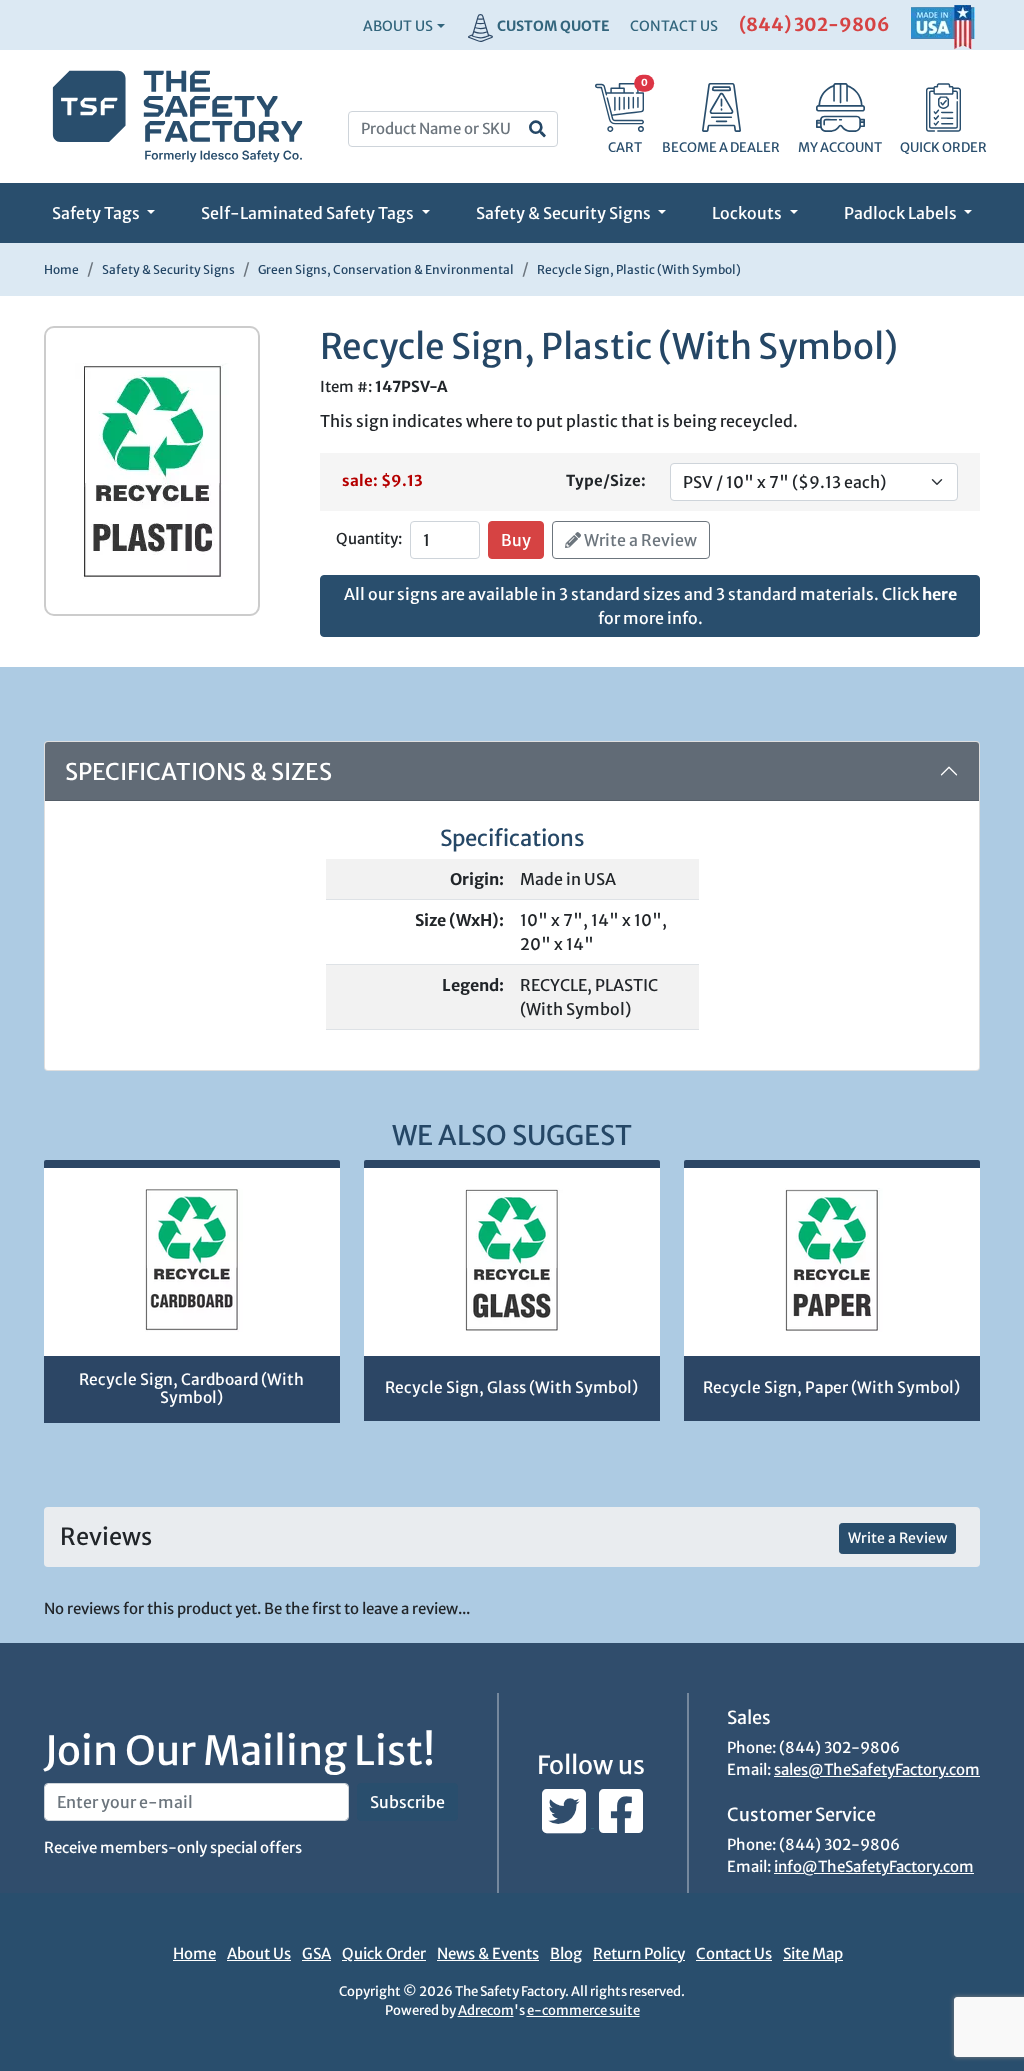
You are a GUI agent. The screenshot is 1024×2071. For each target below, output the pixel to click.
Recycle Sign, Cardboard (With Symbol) (191, 1389)
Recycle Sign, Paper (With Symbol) (831, 1387)
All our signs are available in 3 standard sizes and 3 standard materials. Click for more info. (650, 606)
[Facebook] (621, 1821)
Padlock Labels (902, 213)
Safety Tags (97, 213)
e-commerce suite (583, 2010)
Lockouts (748, 213)
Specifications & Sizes (198, 771)
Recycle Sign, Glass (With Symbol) (511, 1387)
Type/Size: (606, 480)
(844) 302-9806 (814, 24)
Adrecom (486, 2010)
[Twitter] (565, 1821)
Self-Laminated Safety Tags (309, 213)
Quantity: (369, 538)
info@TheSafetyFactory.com (874, 1866)
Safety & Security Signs (565, 213)
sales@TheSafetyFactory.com (877, 1769)
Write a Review (639, 540)
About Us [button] (398, 26)
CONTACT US (674, 26)
